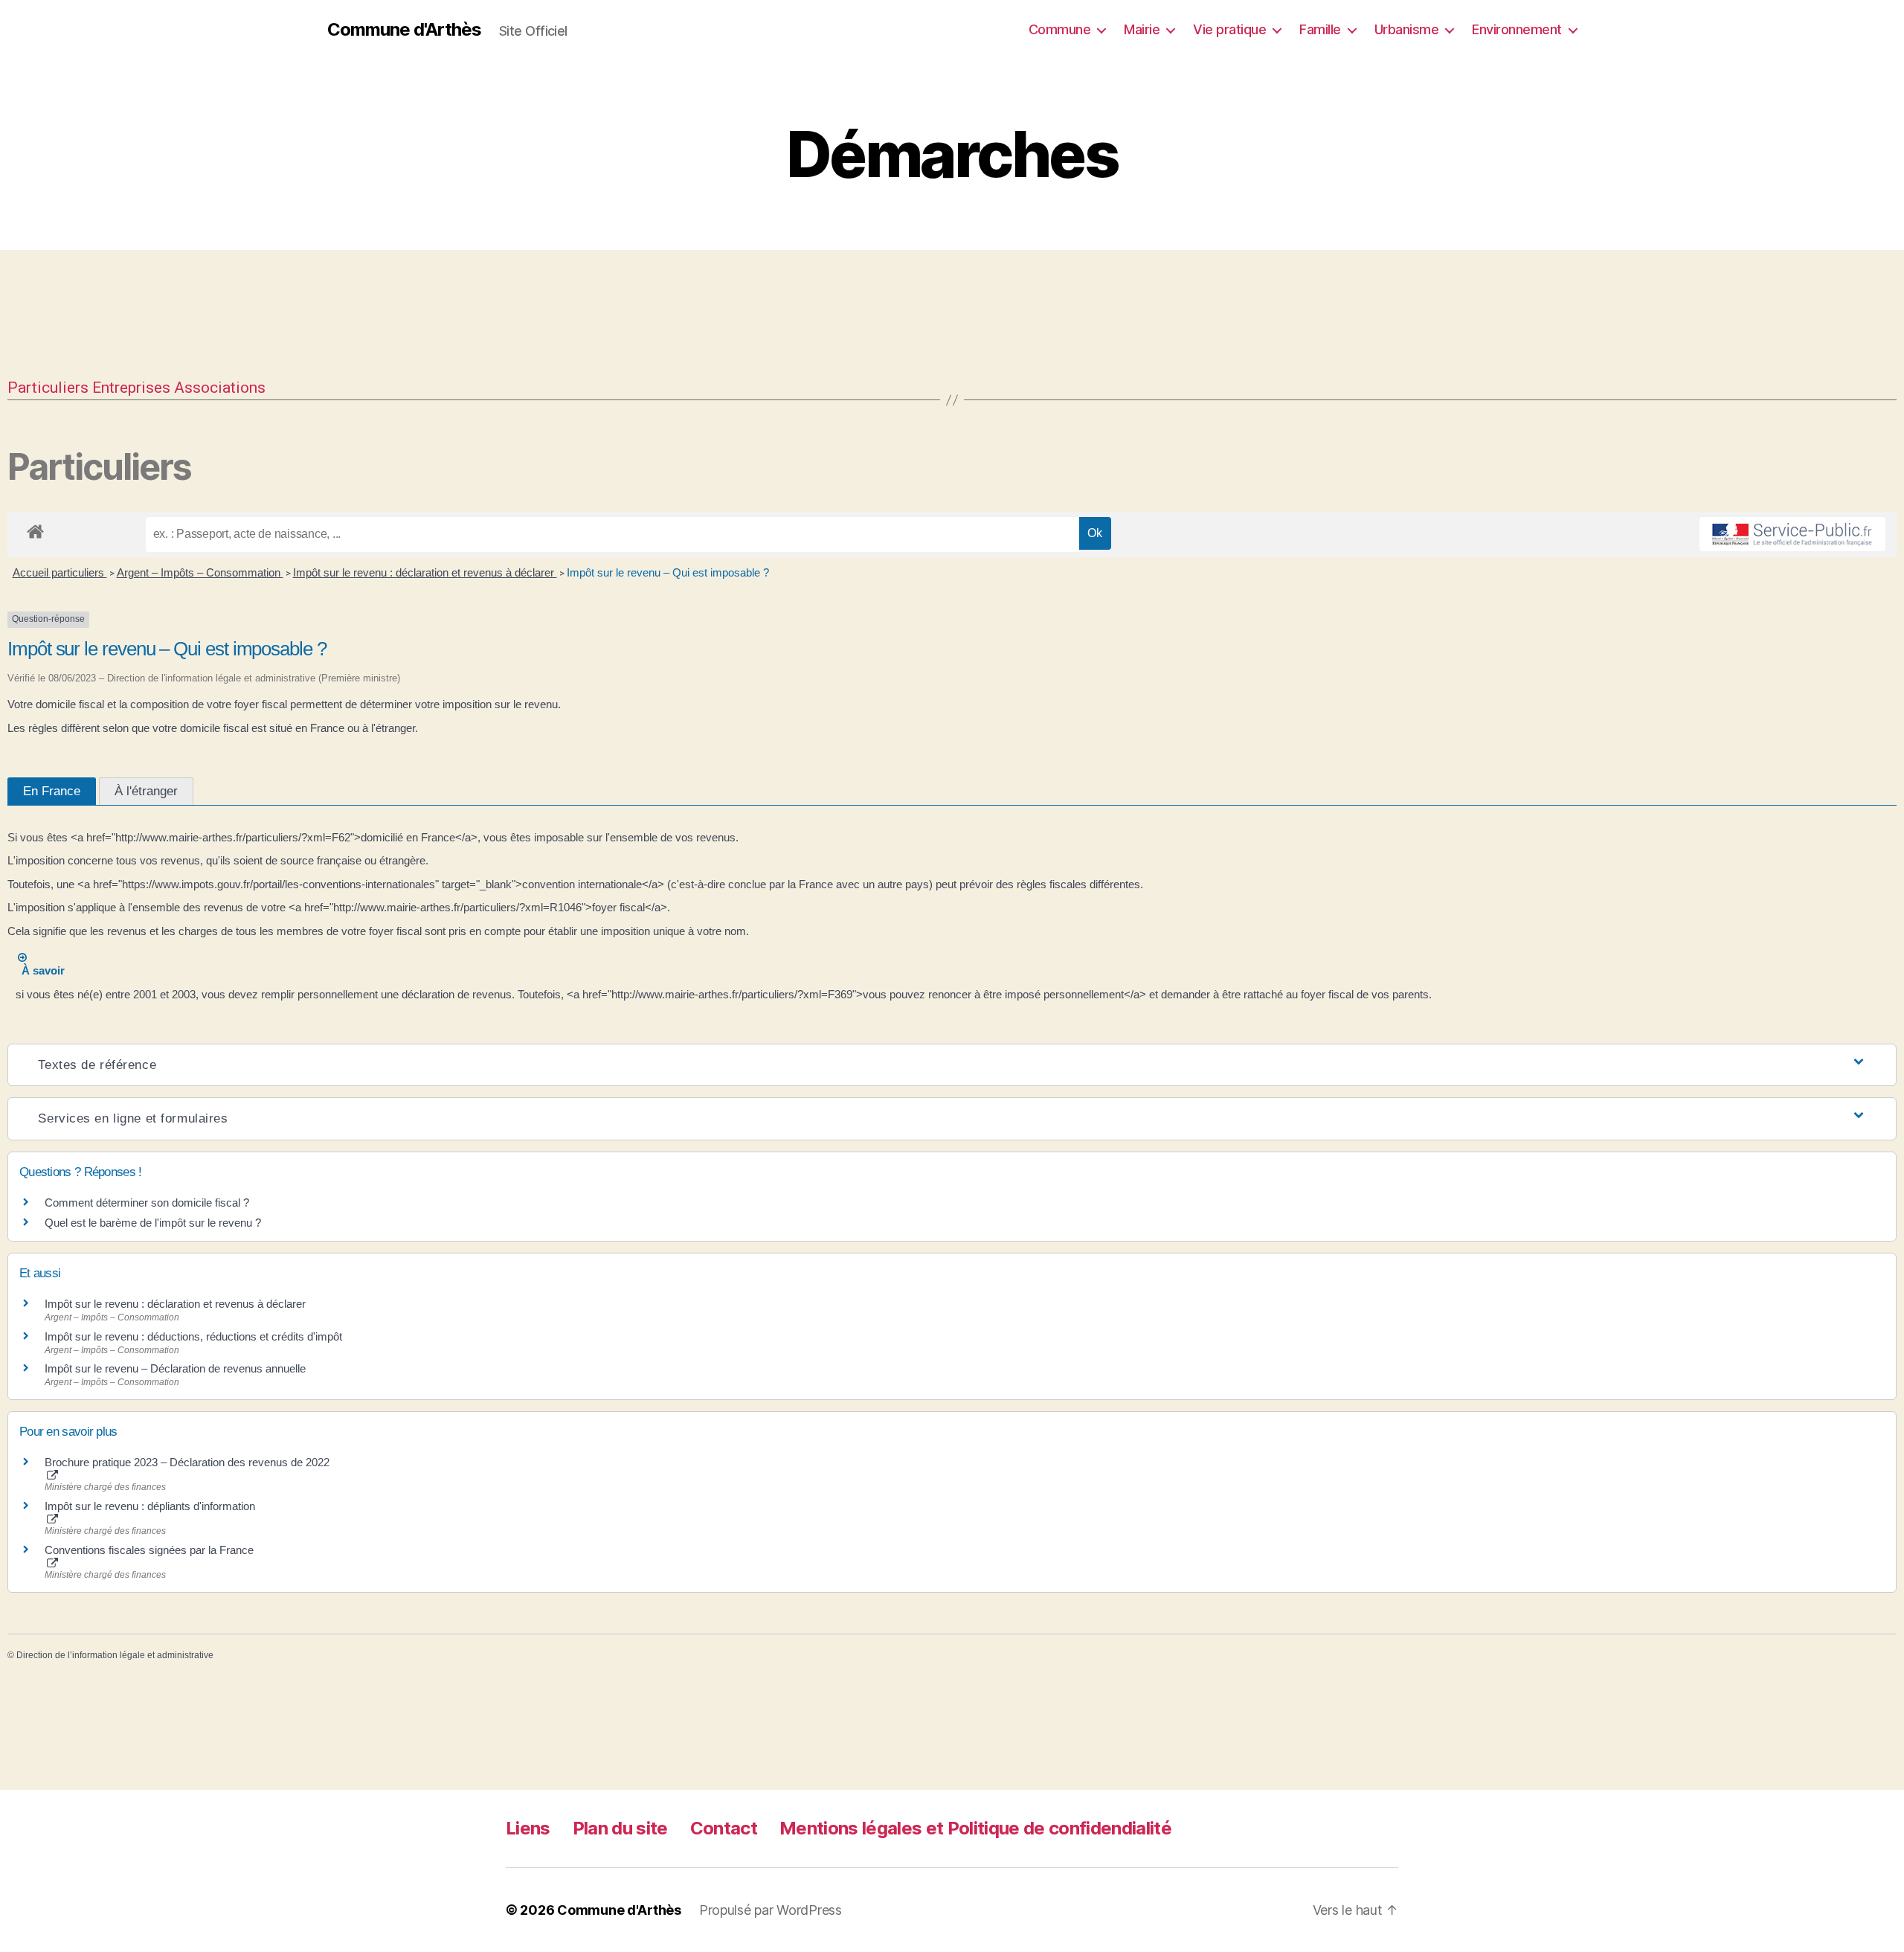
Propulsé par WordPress (771, 1910)
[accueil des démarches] (35, 529)
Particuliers (48, 388)
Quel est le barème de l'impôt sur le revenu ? (153, 1223)
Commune (1060, 29)
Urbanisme (1407, 29)
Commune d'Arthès (404, 30)
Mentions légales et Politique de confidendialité (975, 1828)
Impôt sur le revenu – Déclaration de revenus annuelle (175, 1368)
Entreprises (131, 388)
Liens (528, 1828)
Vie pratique (1229, 29)
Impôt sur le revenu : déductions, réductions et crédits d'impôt (193, 1336)
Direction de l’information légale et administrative (115, 1655)
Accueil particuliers (60, 572)
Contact (724, 1828)
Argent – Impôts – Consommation (200, 572)
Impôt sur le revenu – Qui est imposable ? (668, 572)
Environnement (1517, 29)
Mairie (1142, 29)
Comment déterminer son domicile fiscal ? (147, 1203)
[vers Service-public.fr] (1792, 534)
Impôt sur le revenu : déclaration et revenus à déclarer (425, 572)
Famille (1320, 29)
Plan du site (620, 1828)
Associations (220, 388)
